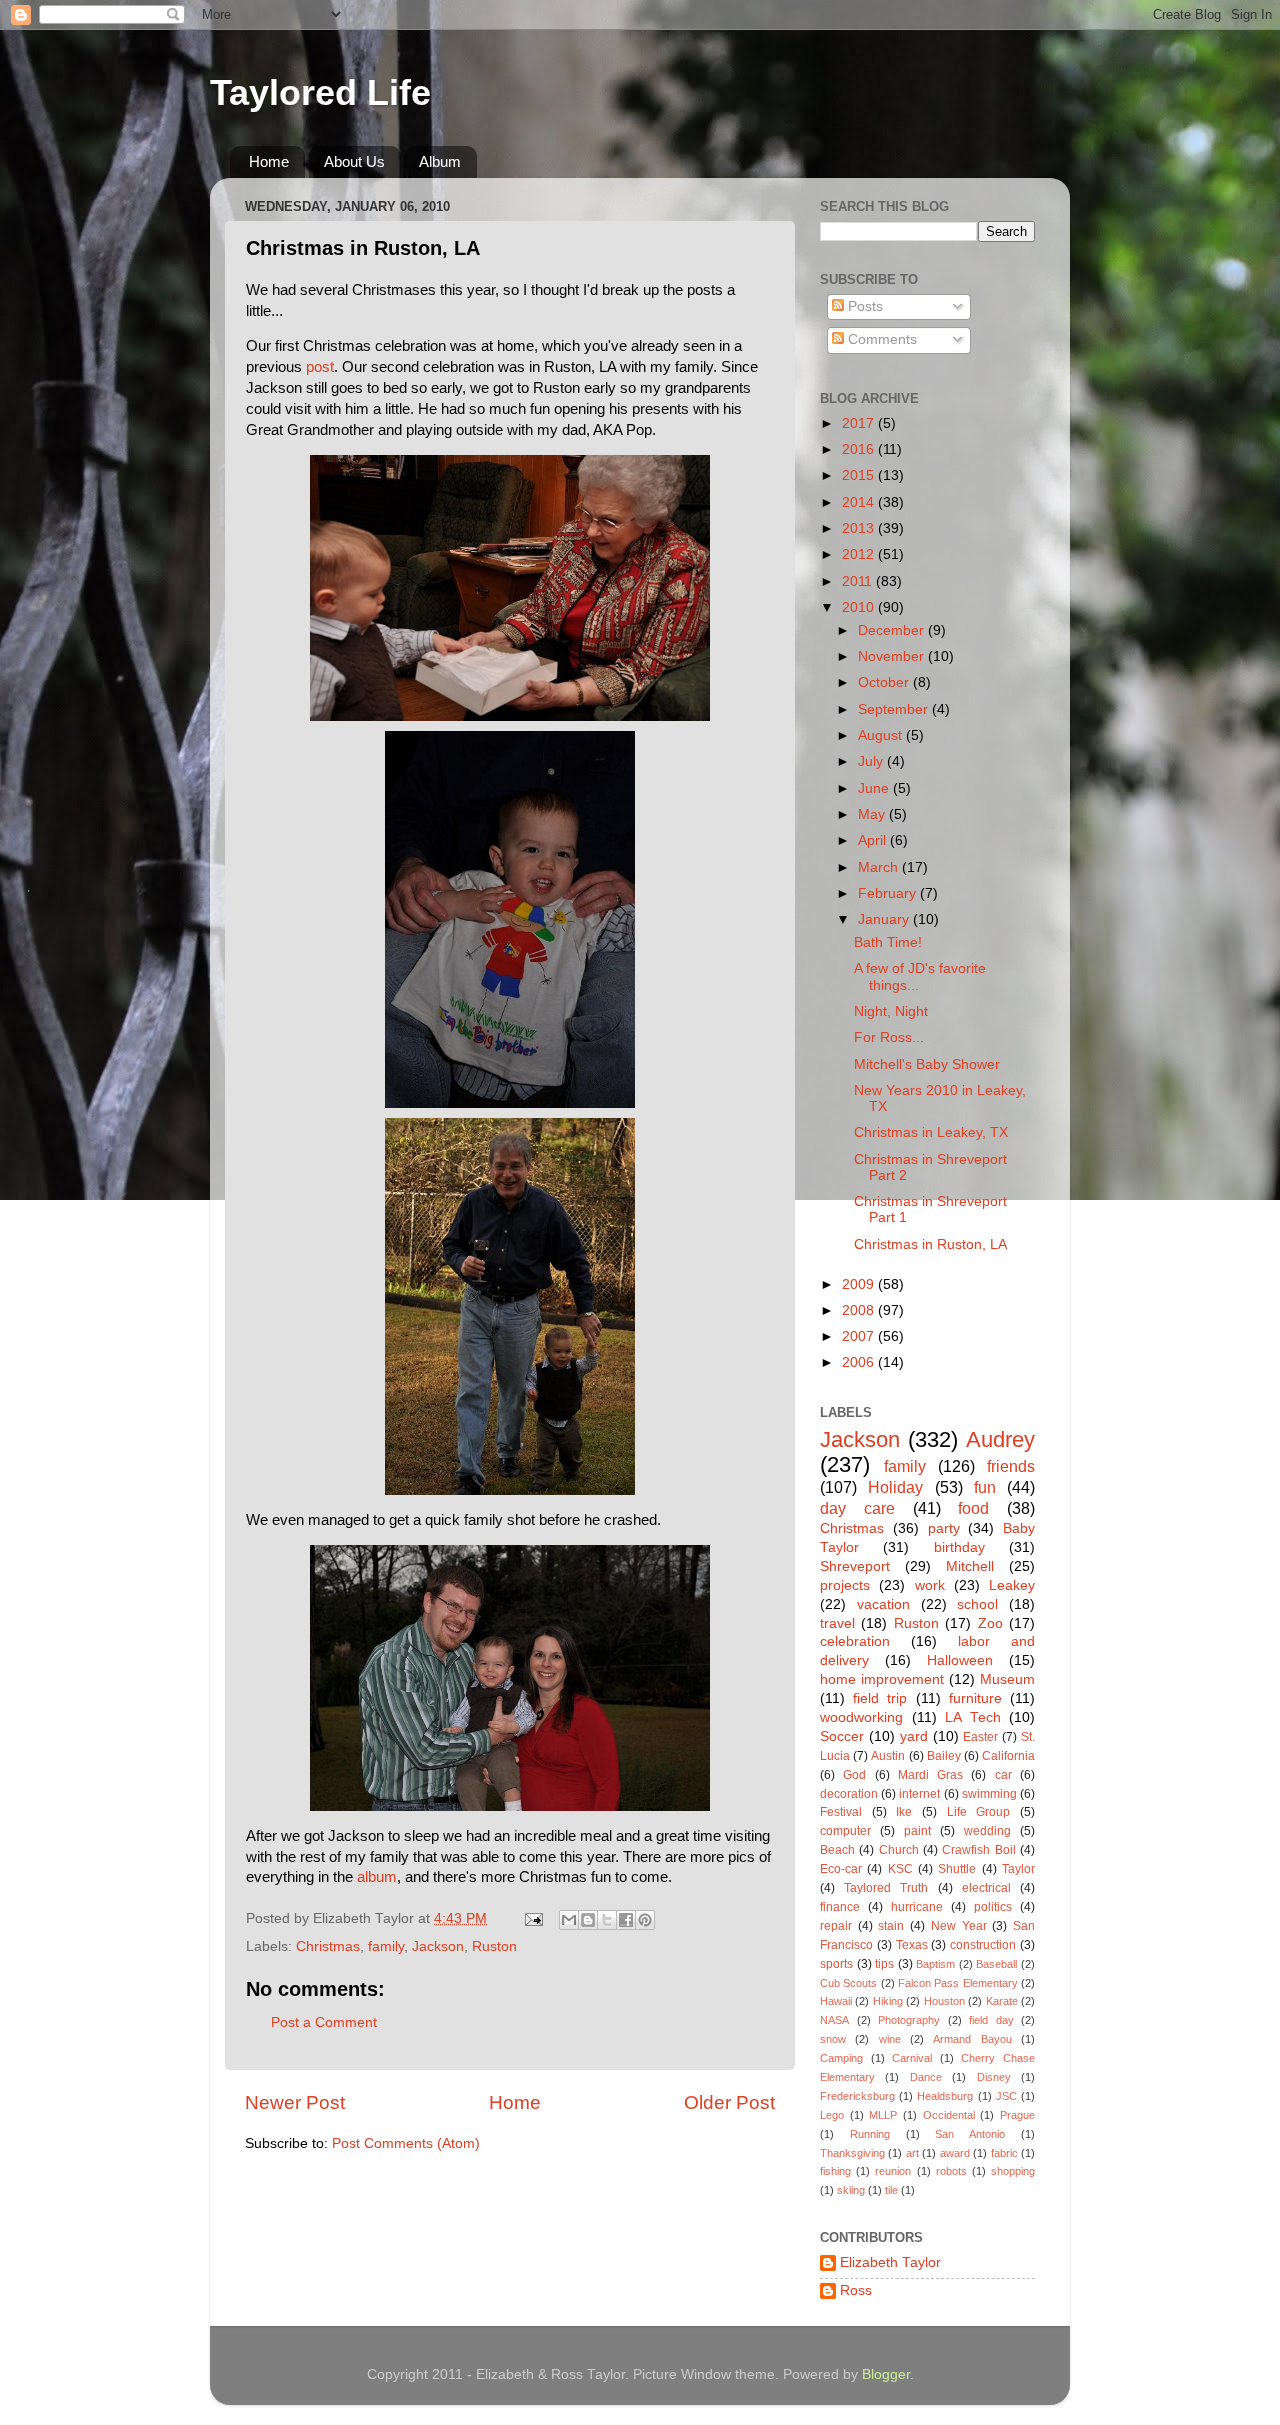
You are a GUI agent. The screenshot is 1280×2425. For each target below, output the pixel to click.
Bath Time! (888, 942)
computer (845, 1831)
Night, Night (891, 1011)
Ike (904, 1812)
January (885, 919)
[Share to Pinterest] (645, 1920)
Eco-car (841, 1869)
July (872, 761)
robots (951, 2171)
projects (845, 1585)
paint (917, 1831)
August (882, 735)
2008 (860, 1310)
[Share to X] (607, 1920)
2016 (860, 449)
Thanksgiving (852, 2153)
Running (870, 2134)
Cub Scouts (848, 1983)
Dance (926, 2077)
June (875, 788)
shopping (1013, 2171)
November (893, 656)
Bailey (944, 1756)
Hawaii (836, 2001)
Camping (841, 2058)
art (912, 2153)
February (889, 893)
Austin (888, 1756)
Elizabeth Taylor (890, 2262)
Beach (837, 1850)
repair (836, 1926)
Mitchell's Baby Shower (927, 1064)
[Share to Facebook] (626, 1920)
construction (983, 1945)
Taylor (1018, 1869)
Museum (1007, 1679)
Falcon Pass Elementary (958, 1983)
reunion (893, 2171)
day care (857, 1508)
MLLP (883, 2115)
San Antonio (970, 2134)
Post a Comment (324, 2022)
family (386, 1946)
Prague (1017, 2115)
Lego (832, 2115)
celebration (855, 1641)
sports (836, 1964)
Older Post (729, 2102)
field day (991, 2020)
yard (914, 1736)
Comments (880, 339)
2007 (860, 1336)
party (944, 1528)
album (377, 1877)
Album (440, 161)
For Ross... (889, 1037)
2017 (860, 423)
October (885, 682)
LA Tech (973, 1717)
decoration (849, 1794)
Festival (841, 1812)
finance (840, 1907)
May (873, 814)
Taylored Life (320, 92)
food (973, 1508)
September (895, 709)
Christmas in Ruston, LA (930, 1244)
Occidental (949, 2115)
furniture (975, 1698)
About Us (354, 161)
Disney (994, 2077)
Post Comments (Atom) (406, 2143)
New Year (959, 1926)
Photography (909, 2020)
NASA (834, 2020)
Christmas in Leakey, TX (931, 1132)
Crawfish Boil (978, 1850)
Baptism (935, 1964)
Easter (980, 1737)
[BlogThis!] (588, 1920)
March (880, 867)
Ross (856, 2290)
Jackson (438, 1946)
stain (891, 1926)
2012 (860, 554)
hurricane (917, 1907)
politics (993, 1907)
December (893, 630)
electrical (986, 1888)
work (930, 1585)
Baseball (996, 1964)
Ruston (494, 1946)
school (977, 1604)
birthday (959, 1547)
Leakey (1012, 1585)
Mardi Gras (930, 1775)
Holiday (895, 1487)
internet (919, 1794)
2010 (860, 607)
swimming (989, 1794)
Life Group (979, 1812)
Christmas (328, 1946)
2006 (860, 1362)
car (1003, 1775)
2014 (860, 502)
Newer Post (295, 2102)
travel (837, 1623)
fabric (1004, 2153)
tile (891, 2190)
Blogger (886, 2374)
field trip (880, 1698)
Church (899, 1850)
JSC (1006, 2096)
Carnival (912, 2058)
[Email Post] (532, 1918)
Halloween (960, 1660)
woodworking (861, 1717)
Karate (1002, 2001)
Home (269, 161)
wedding (987, 1831)
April (874, 840)
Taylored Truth (886, 1888)
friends (1011, 1466)
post (320, 367)
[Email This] (569, 1920)
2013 (860, 528)
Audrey (1000, 1439)
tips (884, 1964)
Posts (863, 306)
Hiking (888, 2001)
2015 (860, 475)
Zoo (990, 1623)
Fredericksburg (857, 2096)
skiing (851, 2190)
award (955, 2153)
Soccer (842, 1736)
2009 (860, 1284)
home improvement (882, 1679)
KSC (900, 1869)
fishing (835, 2171)
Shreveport (855, 1566)
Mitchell (970, 1566)
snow (833, 2039)
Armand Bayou (972, 2039)
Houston (944, 2001)
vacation (883, 1604)
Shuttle (957, 1869)
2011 (859, 581)
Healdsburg (945, 2096)
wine (890, 2039)
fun (985, 1487)
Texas (912, 1945)
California (1008, 1756)
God (854, 1775)
